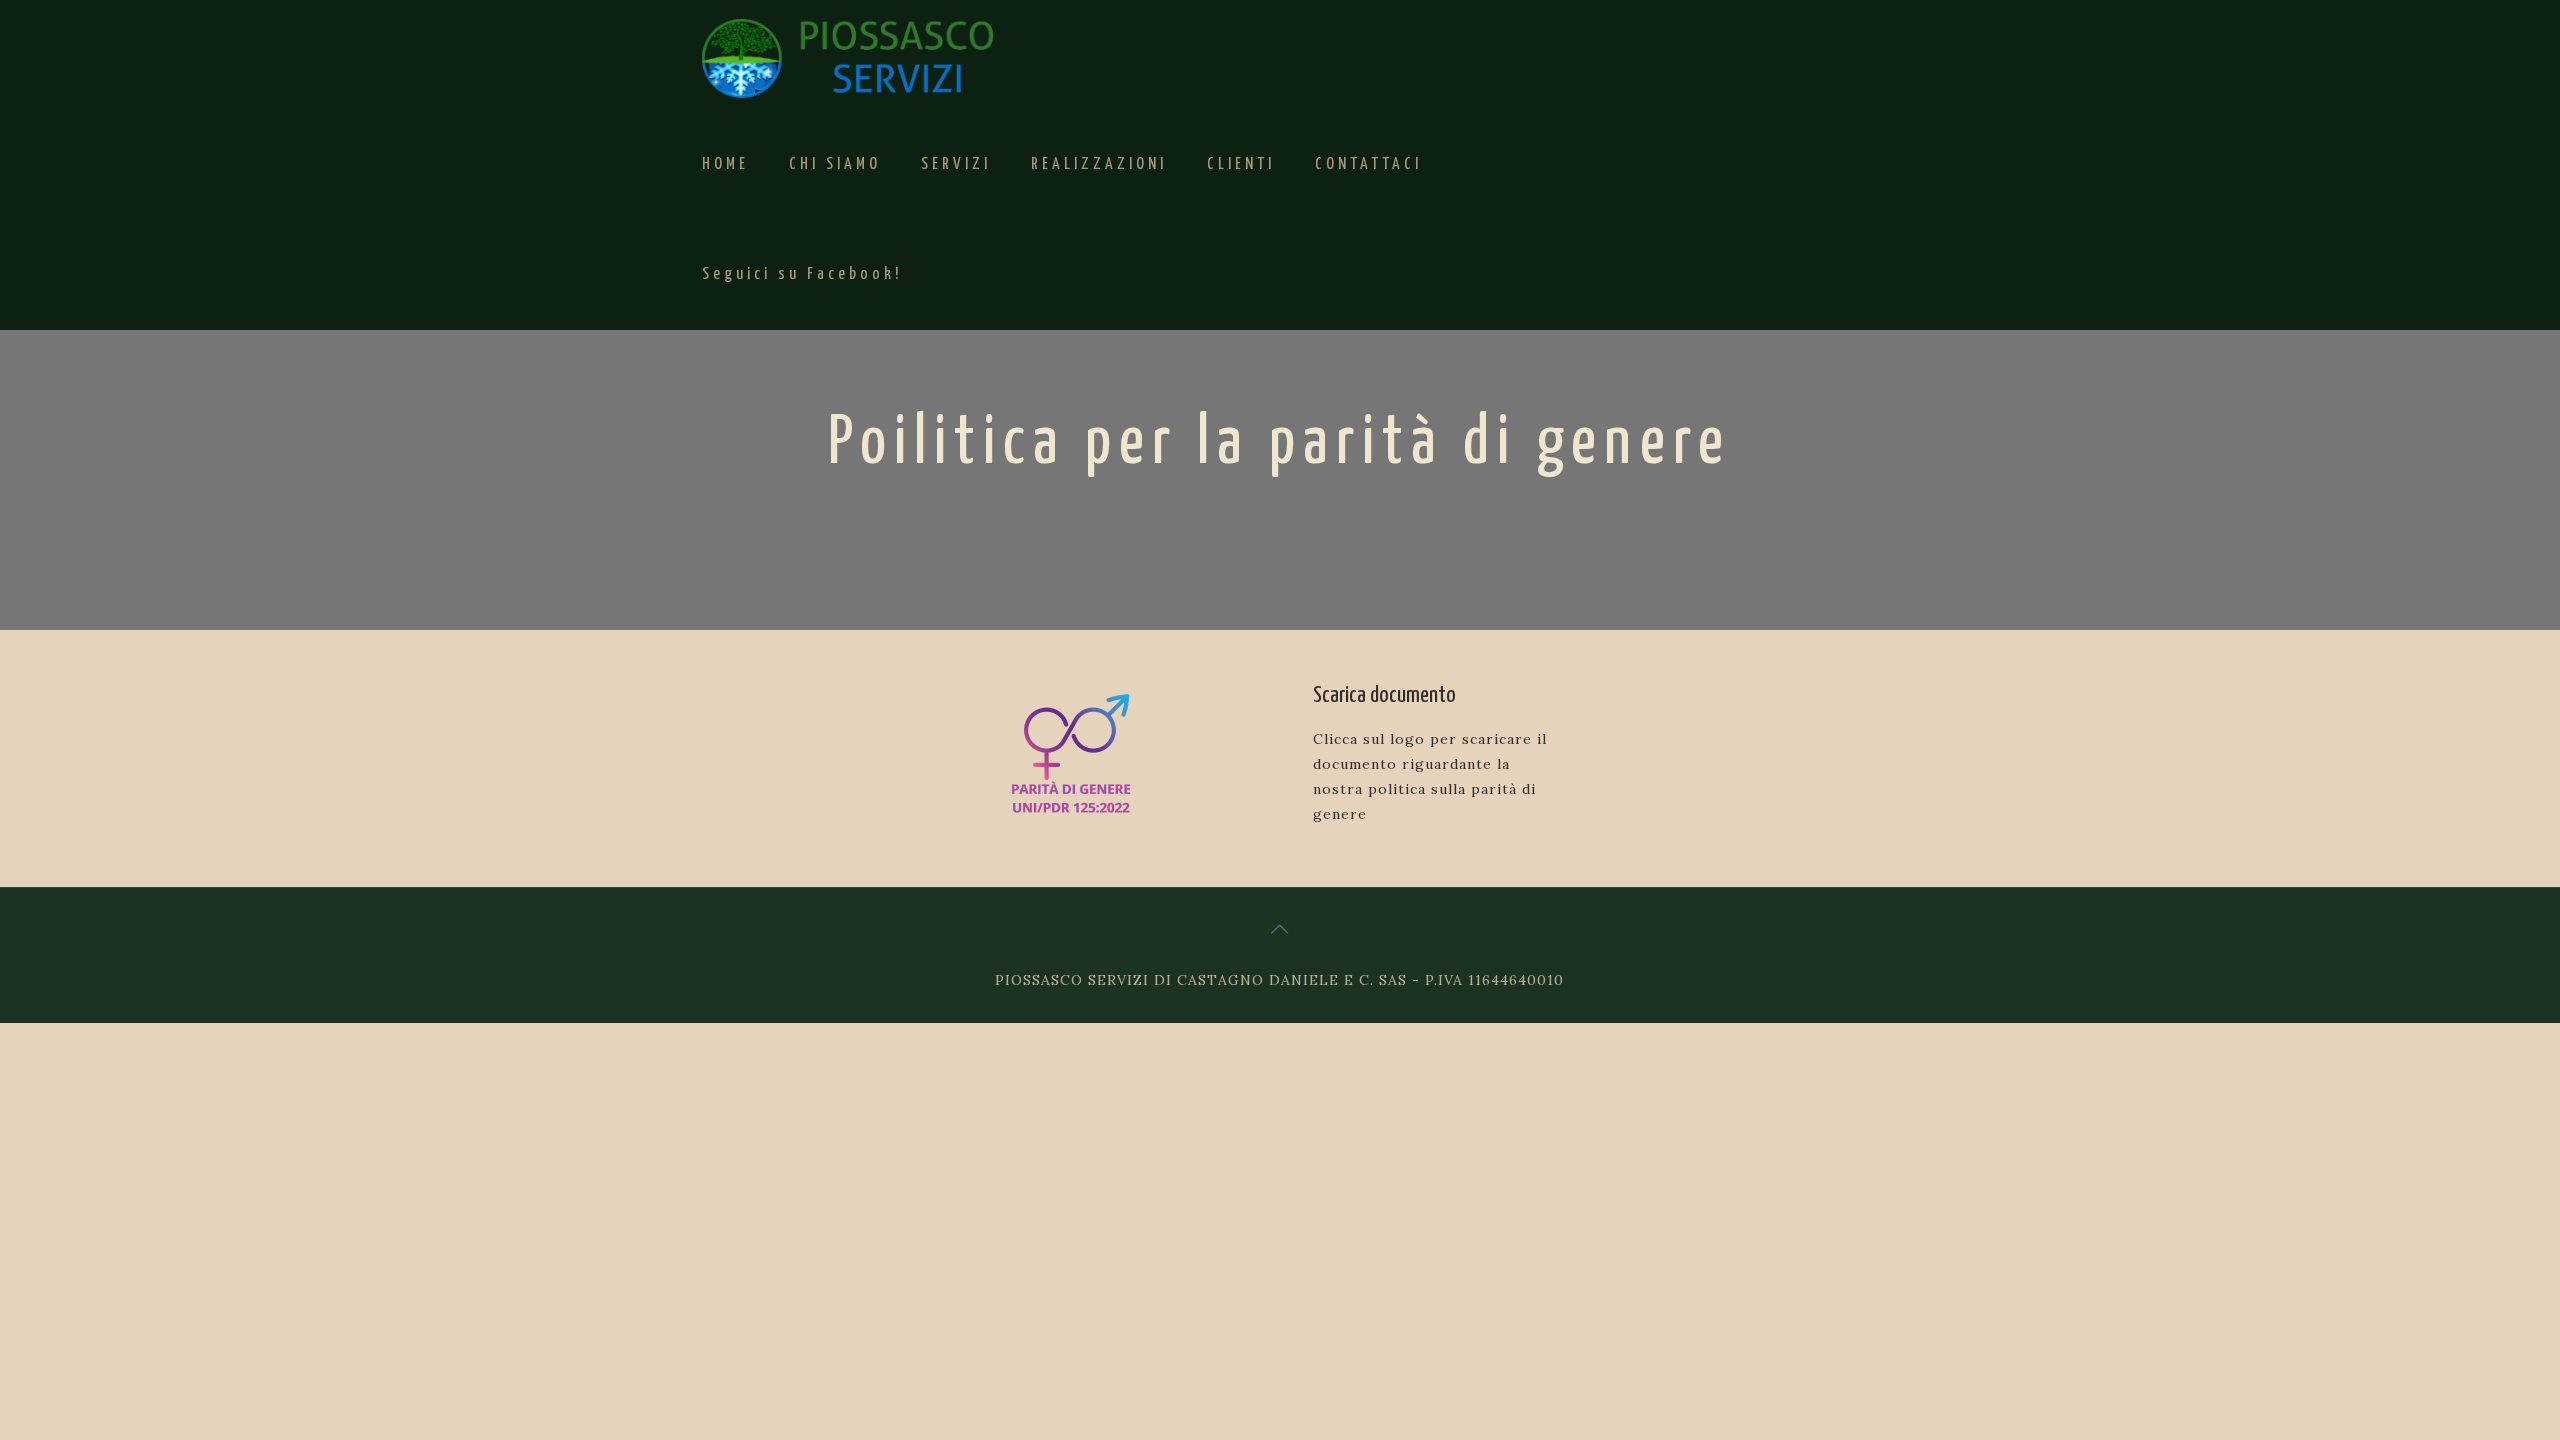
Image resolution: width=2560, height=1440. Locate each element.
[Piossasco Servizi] (847, 55)
